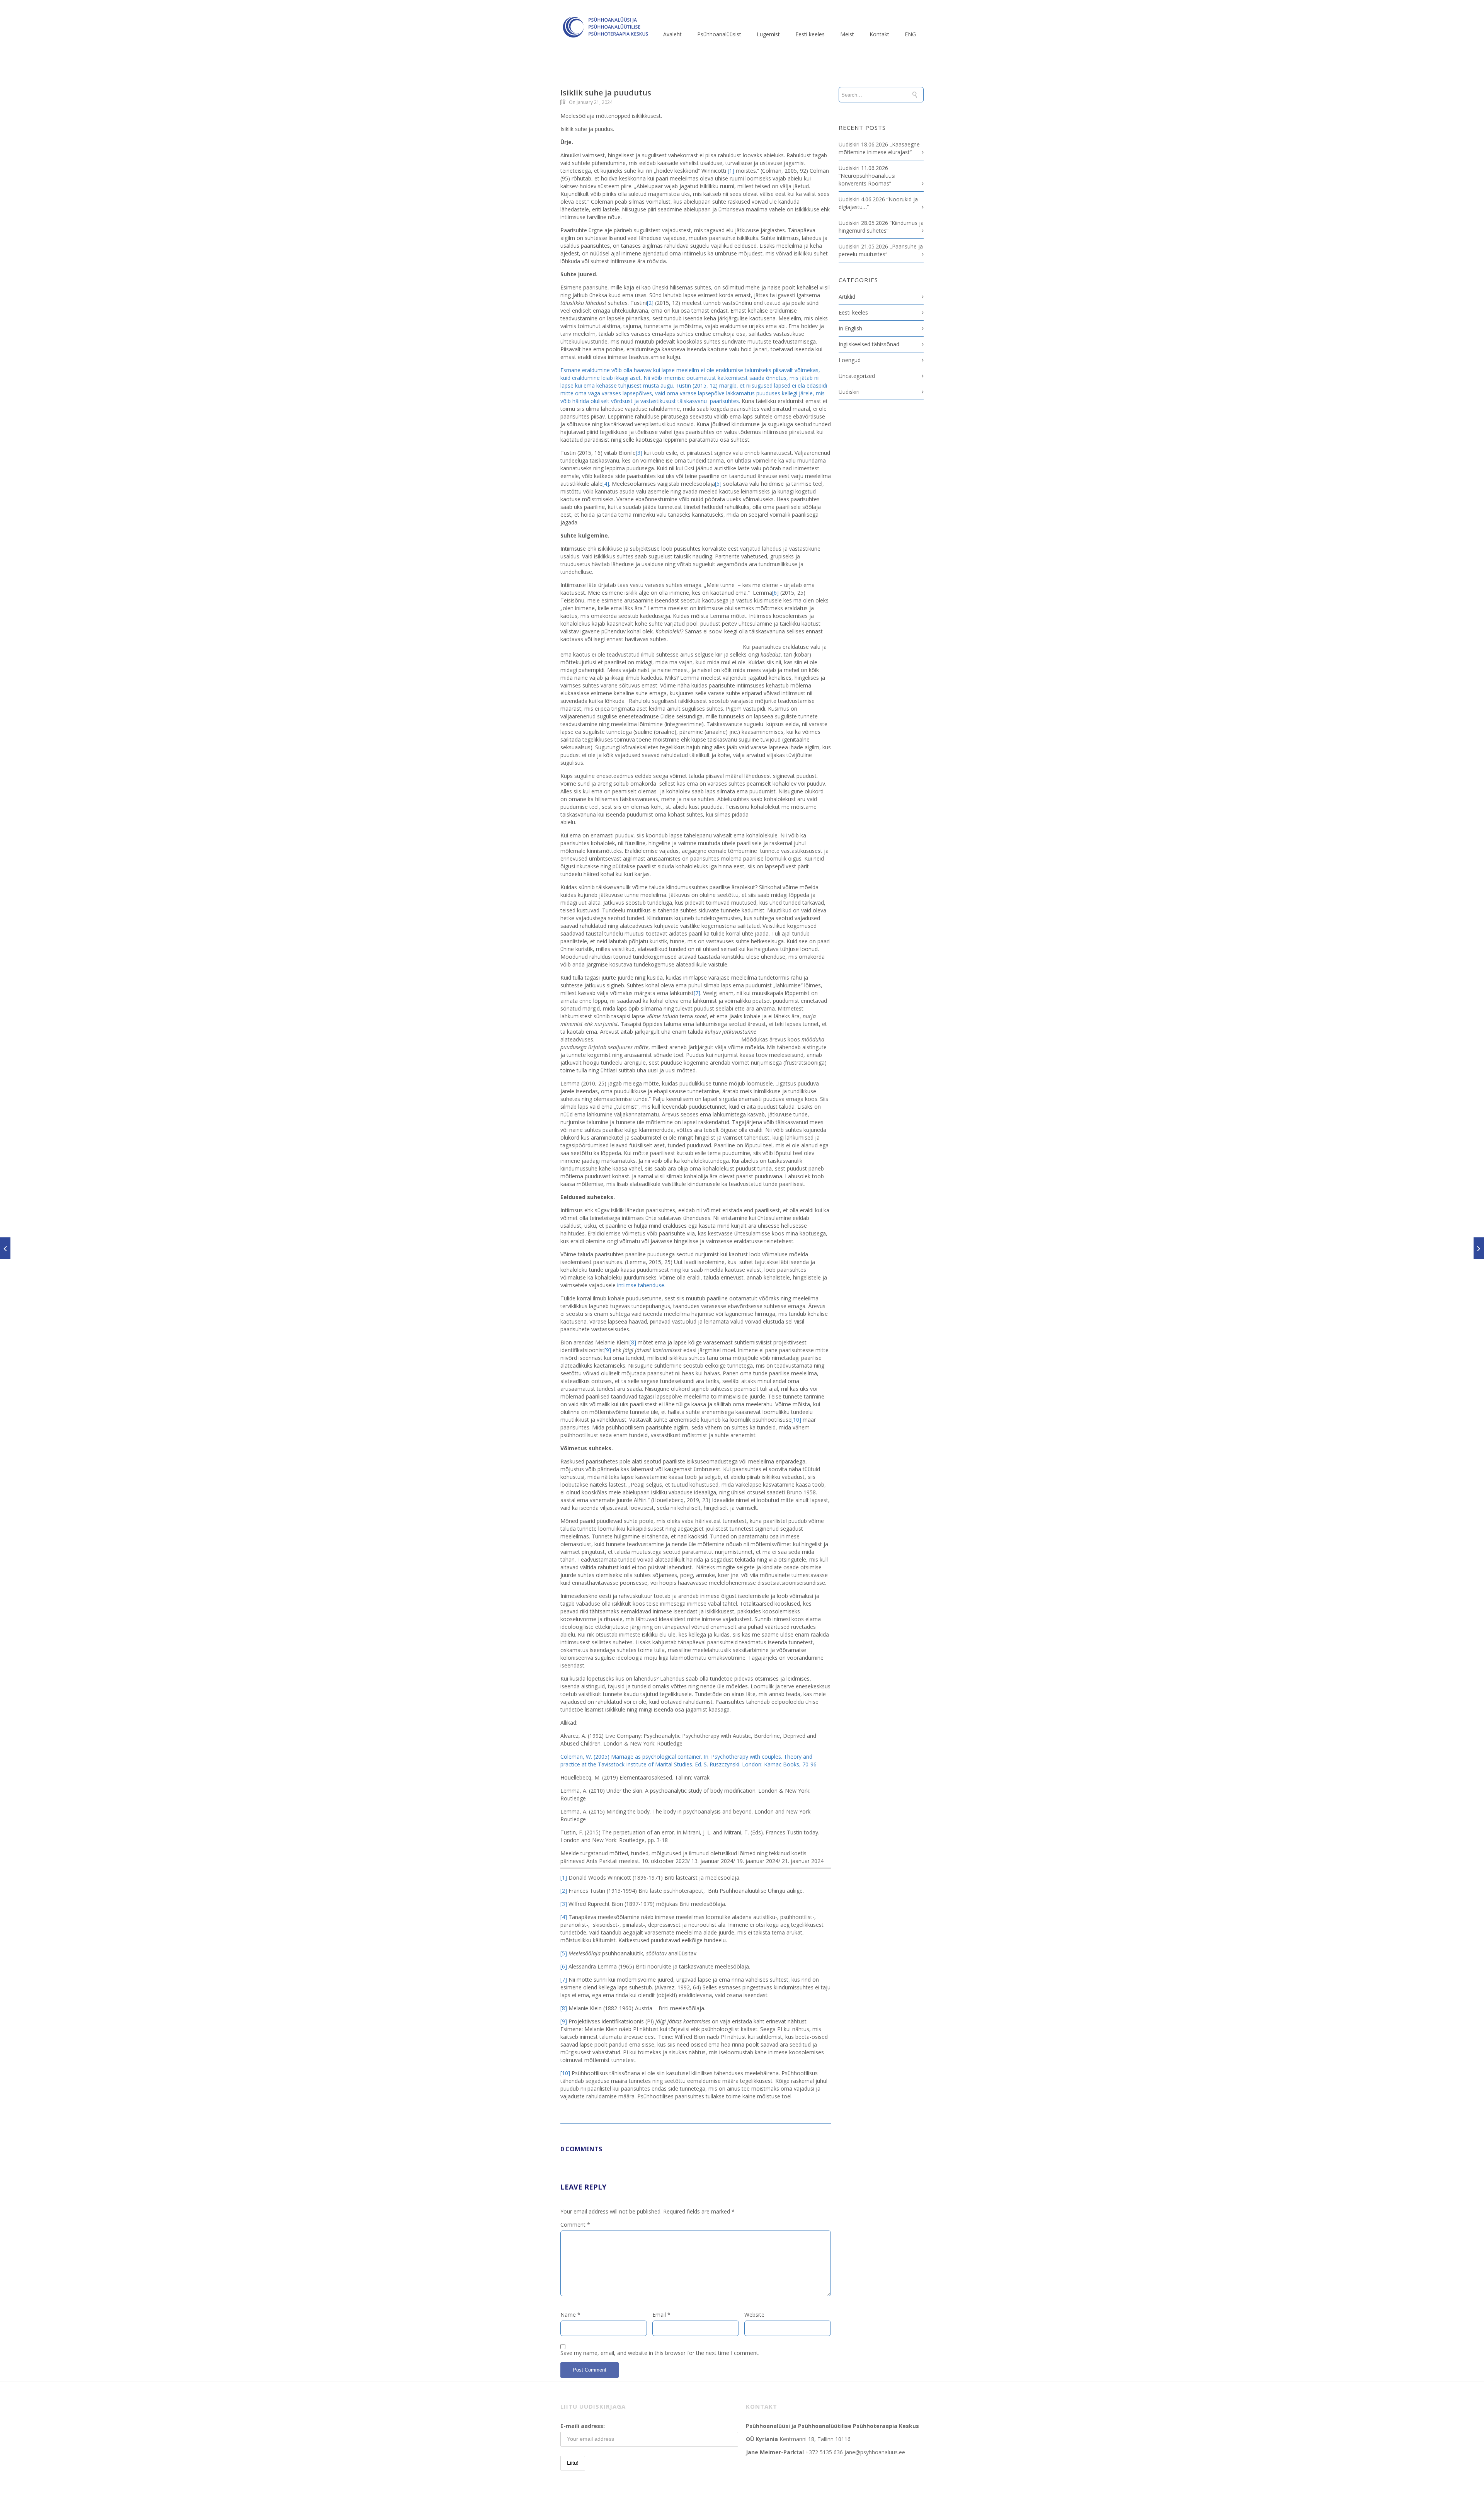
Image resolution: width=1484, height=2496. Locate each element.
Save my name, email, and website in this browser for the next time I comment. (660, 2353)
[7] (697, 993)
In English (850, 328)
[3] (639, 453)
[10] (796, 1420)
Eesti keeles (810, 34)
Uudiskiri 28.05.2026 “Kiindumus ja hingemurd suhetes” (881, 227)
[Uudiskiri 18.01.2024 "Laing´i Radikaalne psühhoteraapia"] (5, 1248)
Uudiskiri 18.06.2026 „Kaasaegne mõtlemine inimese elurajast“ (879, 148)
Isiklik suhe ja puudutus (606, 93)
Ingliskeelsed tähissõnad (869, 344)
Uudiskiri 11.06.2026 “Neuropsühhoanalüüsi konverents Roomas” (867, 176)
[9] (608, 1350)
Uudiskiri (849, 392)
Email (661, 2315)
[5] (718, 484)
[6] (775, 593)
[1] (731, 171)
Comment (575, 2225)
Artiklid (847, 297)
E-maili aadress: (583, 2426)
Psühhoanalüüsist (719, 34)
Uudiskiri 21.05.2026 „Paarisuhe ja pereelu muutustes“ (881, 250)
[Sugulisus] (1479, 1248)
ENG (910, 34)
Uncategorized (857, 376)
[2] (650, 303)
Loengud (850, 360)
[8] (633, 1342)
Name (570, 2315)
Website (754, 2315)
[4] (606, 484)
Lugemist (768, 34)
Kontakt (879, 34)
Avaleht (672, 34)
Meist (847, 34)
